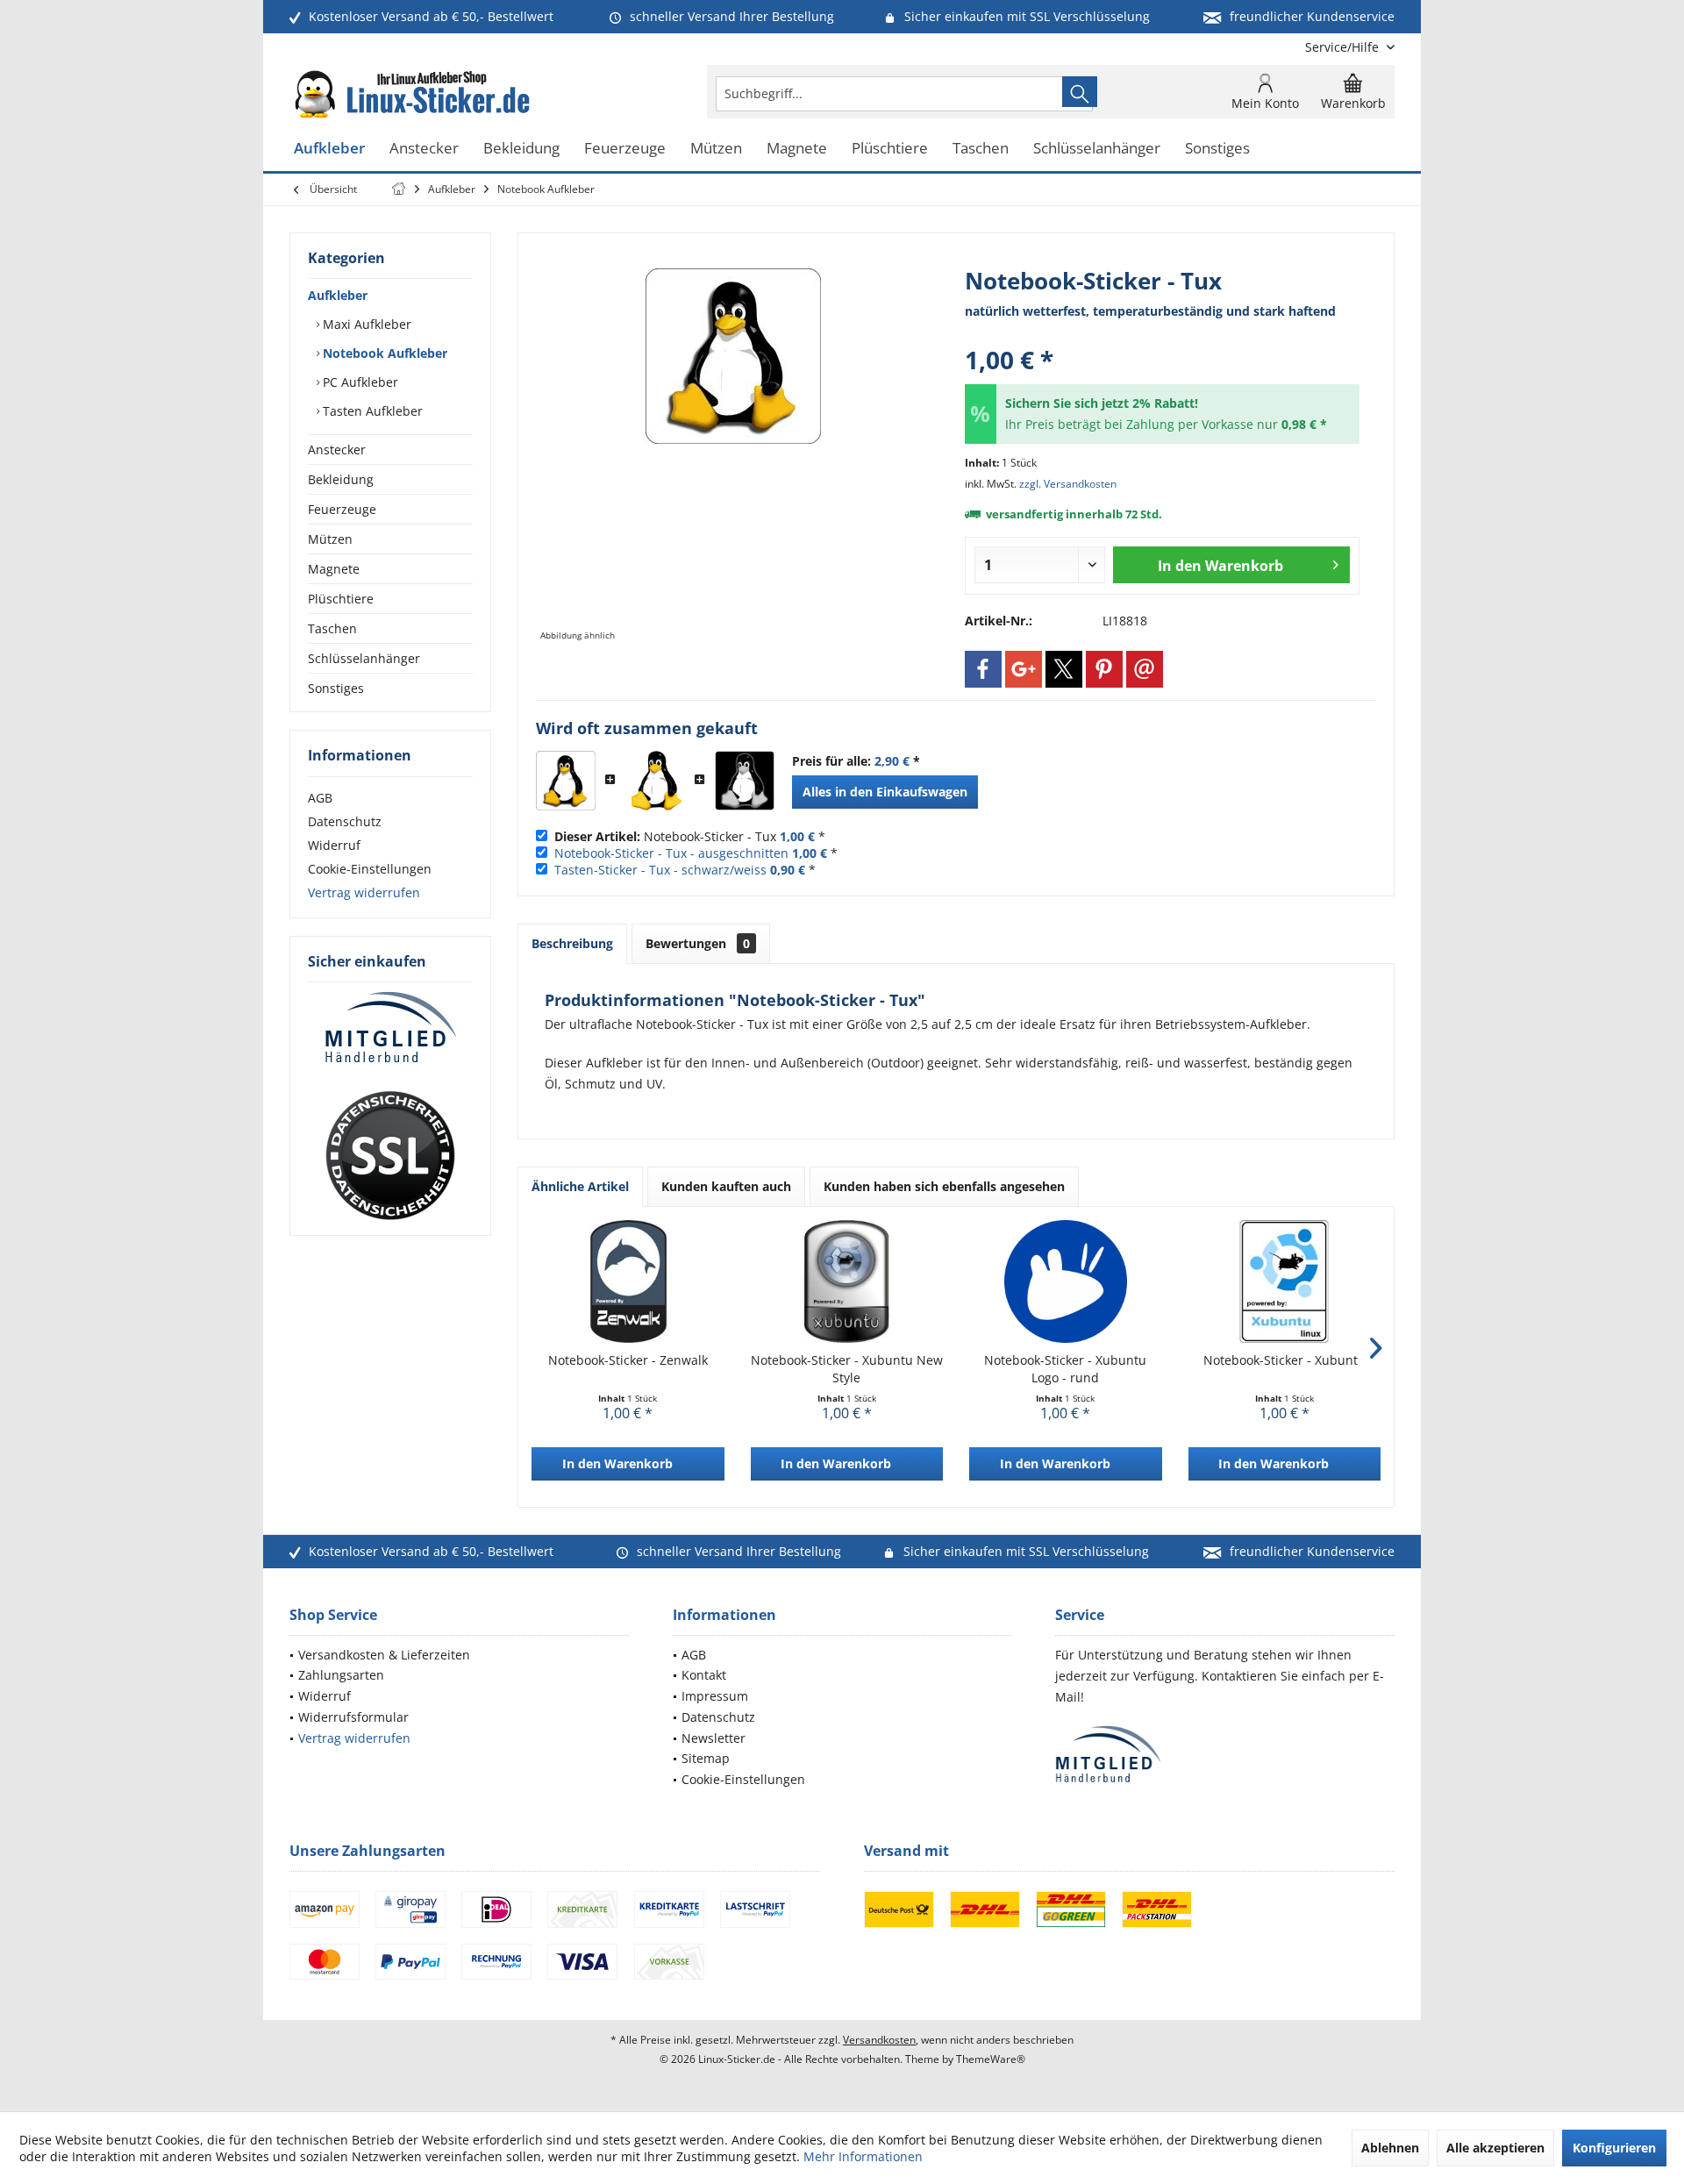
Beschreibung (572, 943)
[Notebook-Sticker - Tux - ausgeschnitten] (655, 781)
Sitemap (706, 1758)
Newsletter (714, 1738)
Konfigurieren (1614, 2148)
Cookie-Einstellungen (370, 869)
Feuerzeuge (342, 509)
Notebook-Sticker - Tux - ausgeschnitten (671, 853)
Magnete (334, 569)
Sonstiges (336, 688)
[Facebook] (983, 669)
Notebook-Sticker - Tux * (690, 836)
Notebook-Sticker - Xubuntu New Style (847, 1369)
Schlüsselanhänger (364, 658)
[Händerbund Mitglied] (390, 1028)
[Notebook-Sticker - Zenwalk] (628, 1281)
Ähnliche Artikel (580, 1186)
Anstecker (337, 450)
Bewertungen (698, 943)
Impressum (715, 1696)
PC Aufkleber (359, 382)
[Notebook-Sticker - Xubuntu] (1285, 1281)
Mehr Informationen (863, 2156)
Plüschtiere (341, 599)
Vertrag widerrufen (364, 892)
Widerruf (334, 845)
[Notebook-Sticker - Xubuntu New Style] (847, 1281)
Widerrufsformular (353, 1717)
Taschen (332, 628)
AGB (320, 798)
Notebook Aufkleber (383, 353)
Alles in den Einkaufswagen (885, 792)
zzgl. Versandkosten (1068, 484)
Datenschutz (345, 821)
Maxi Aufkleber (365, 324)
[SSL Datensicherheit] (390, 1156)
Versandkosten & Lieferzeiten (384, 1655)
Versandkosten (879, 2040)
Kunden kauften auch (726, 1186)
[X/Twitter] (1064, 669)
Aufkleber (338, 295)
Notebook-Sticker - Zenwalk (628, 1360)
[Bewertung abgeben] (1162, 336)
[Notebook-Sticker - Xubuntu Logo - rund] (1066, 1281)
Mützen (330, 539)
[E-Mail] (1145, 669)
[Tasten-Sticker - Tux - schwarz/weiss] (745, 781)
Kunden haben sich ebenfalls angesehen (944, 1186)
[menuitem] (1343, 47)
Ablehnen (1390, 2148)
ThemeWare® (991, 2059)
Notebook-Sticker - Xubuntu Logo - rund (1065, 1369)
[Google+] (1024, 669)
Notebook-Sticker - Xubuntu (1284, 1360)
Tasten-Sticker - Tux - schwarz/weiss (660, 870)
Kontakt (704, 1675)
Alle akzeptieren (1495, 2148)
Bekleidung (341, 479)
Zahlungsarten (341, 1675)
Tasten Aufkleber (371, 411)
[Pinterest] (1104, 669)
